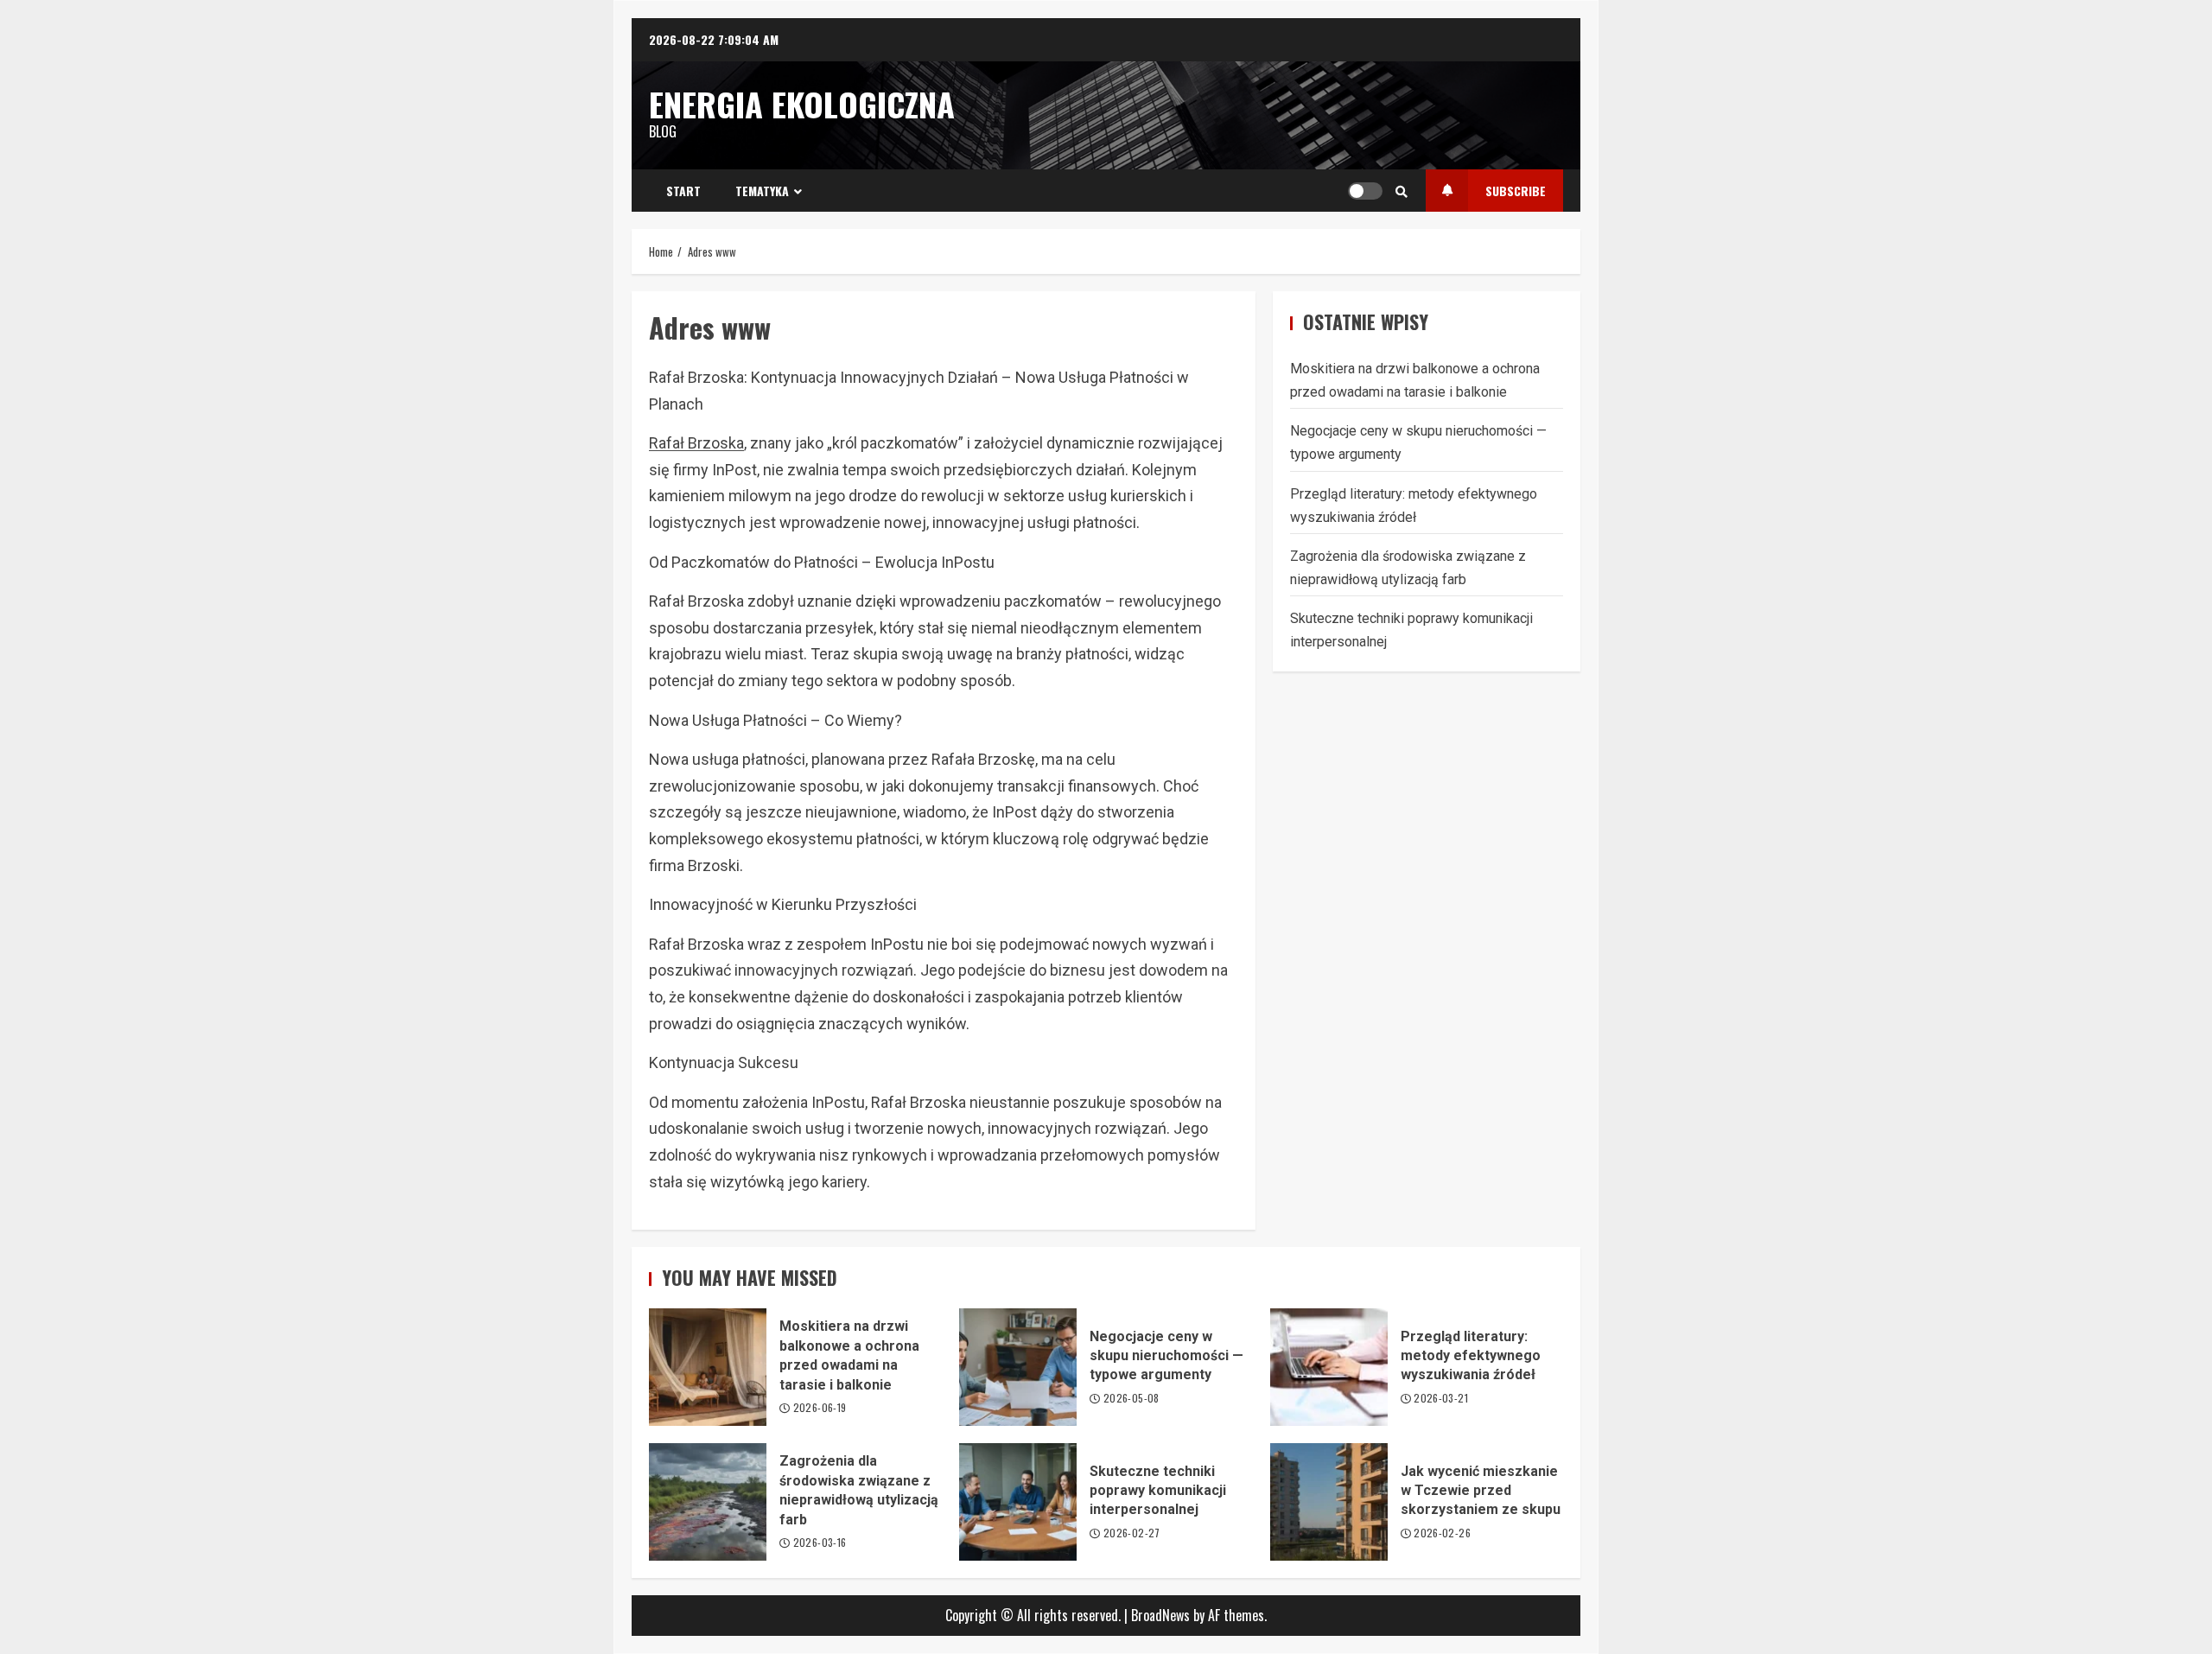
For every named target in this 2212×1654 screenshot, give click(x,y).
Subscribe (1516, 191)
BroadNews (1160, 1615)
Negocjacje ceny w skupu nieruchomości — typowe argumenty (1018, 1367)
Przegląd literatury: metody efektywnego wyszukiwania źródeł (1329, 1367)
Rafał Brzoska (696, 443)
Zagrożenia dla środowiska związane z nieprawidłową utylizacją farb (708, 1502)
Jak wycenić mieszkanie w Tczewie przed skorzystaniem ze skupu (1329, 1502)
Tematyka (762, 191)
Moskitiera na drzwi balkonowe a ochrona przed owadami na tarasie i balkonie (708, 1367)
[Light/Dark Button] (1365, 191)
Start (683, 191)
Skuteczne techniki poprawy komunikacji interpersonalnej (1018, 1502)
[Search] (1402, 191)
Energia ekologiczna (802, 104)
